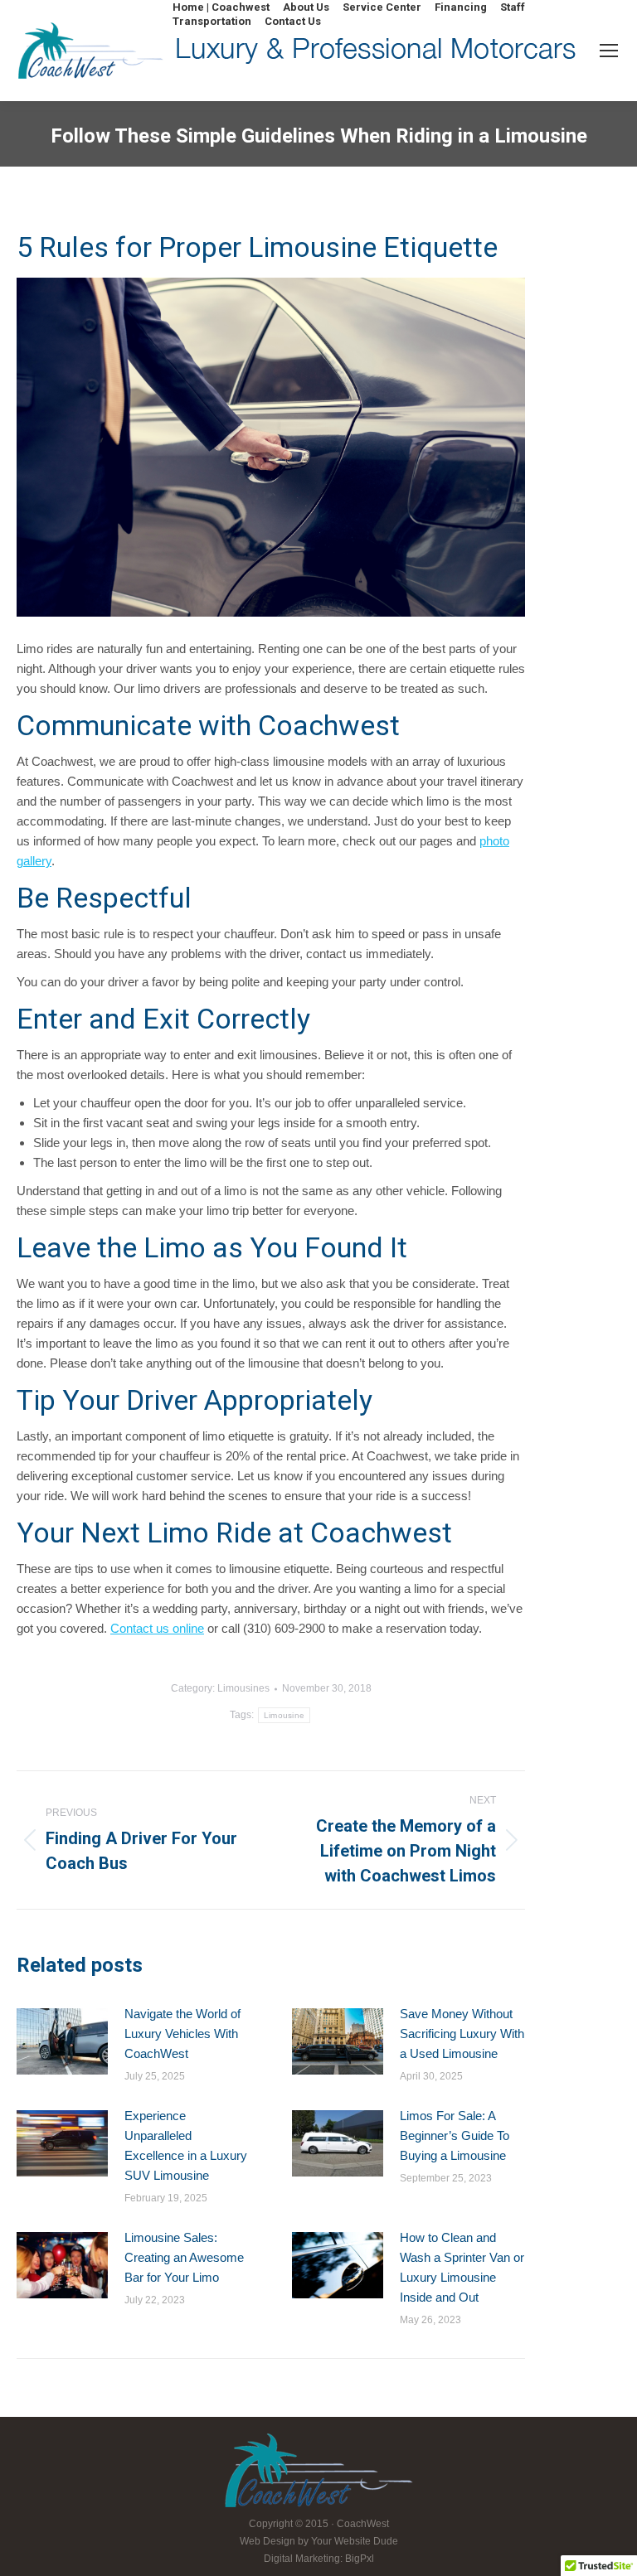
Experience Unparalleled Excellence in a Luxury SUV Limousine (186, 2145)
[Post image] (62, 2041)
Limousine (284, 1715)
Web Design (267, 2541)
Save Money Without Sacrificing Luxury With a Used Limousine (462, 2034)
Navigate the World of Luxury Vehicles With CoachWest (182, 2034)
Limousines (243, 1688)
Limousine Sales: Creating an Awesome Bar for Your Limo (184, 2257)
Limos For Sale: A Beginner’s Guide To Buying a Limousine (455, 2135)
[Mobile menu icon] (609, 51)
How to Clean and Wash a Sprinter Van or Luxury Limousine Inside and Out (462, 2267)
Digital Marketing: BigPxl (319, 2559)
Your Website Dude (355, 2541)
